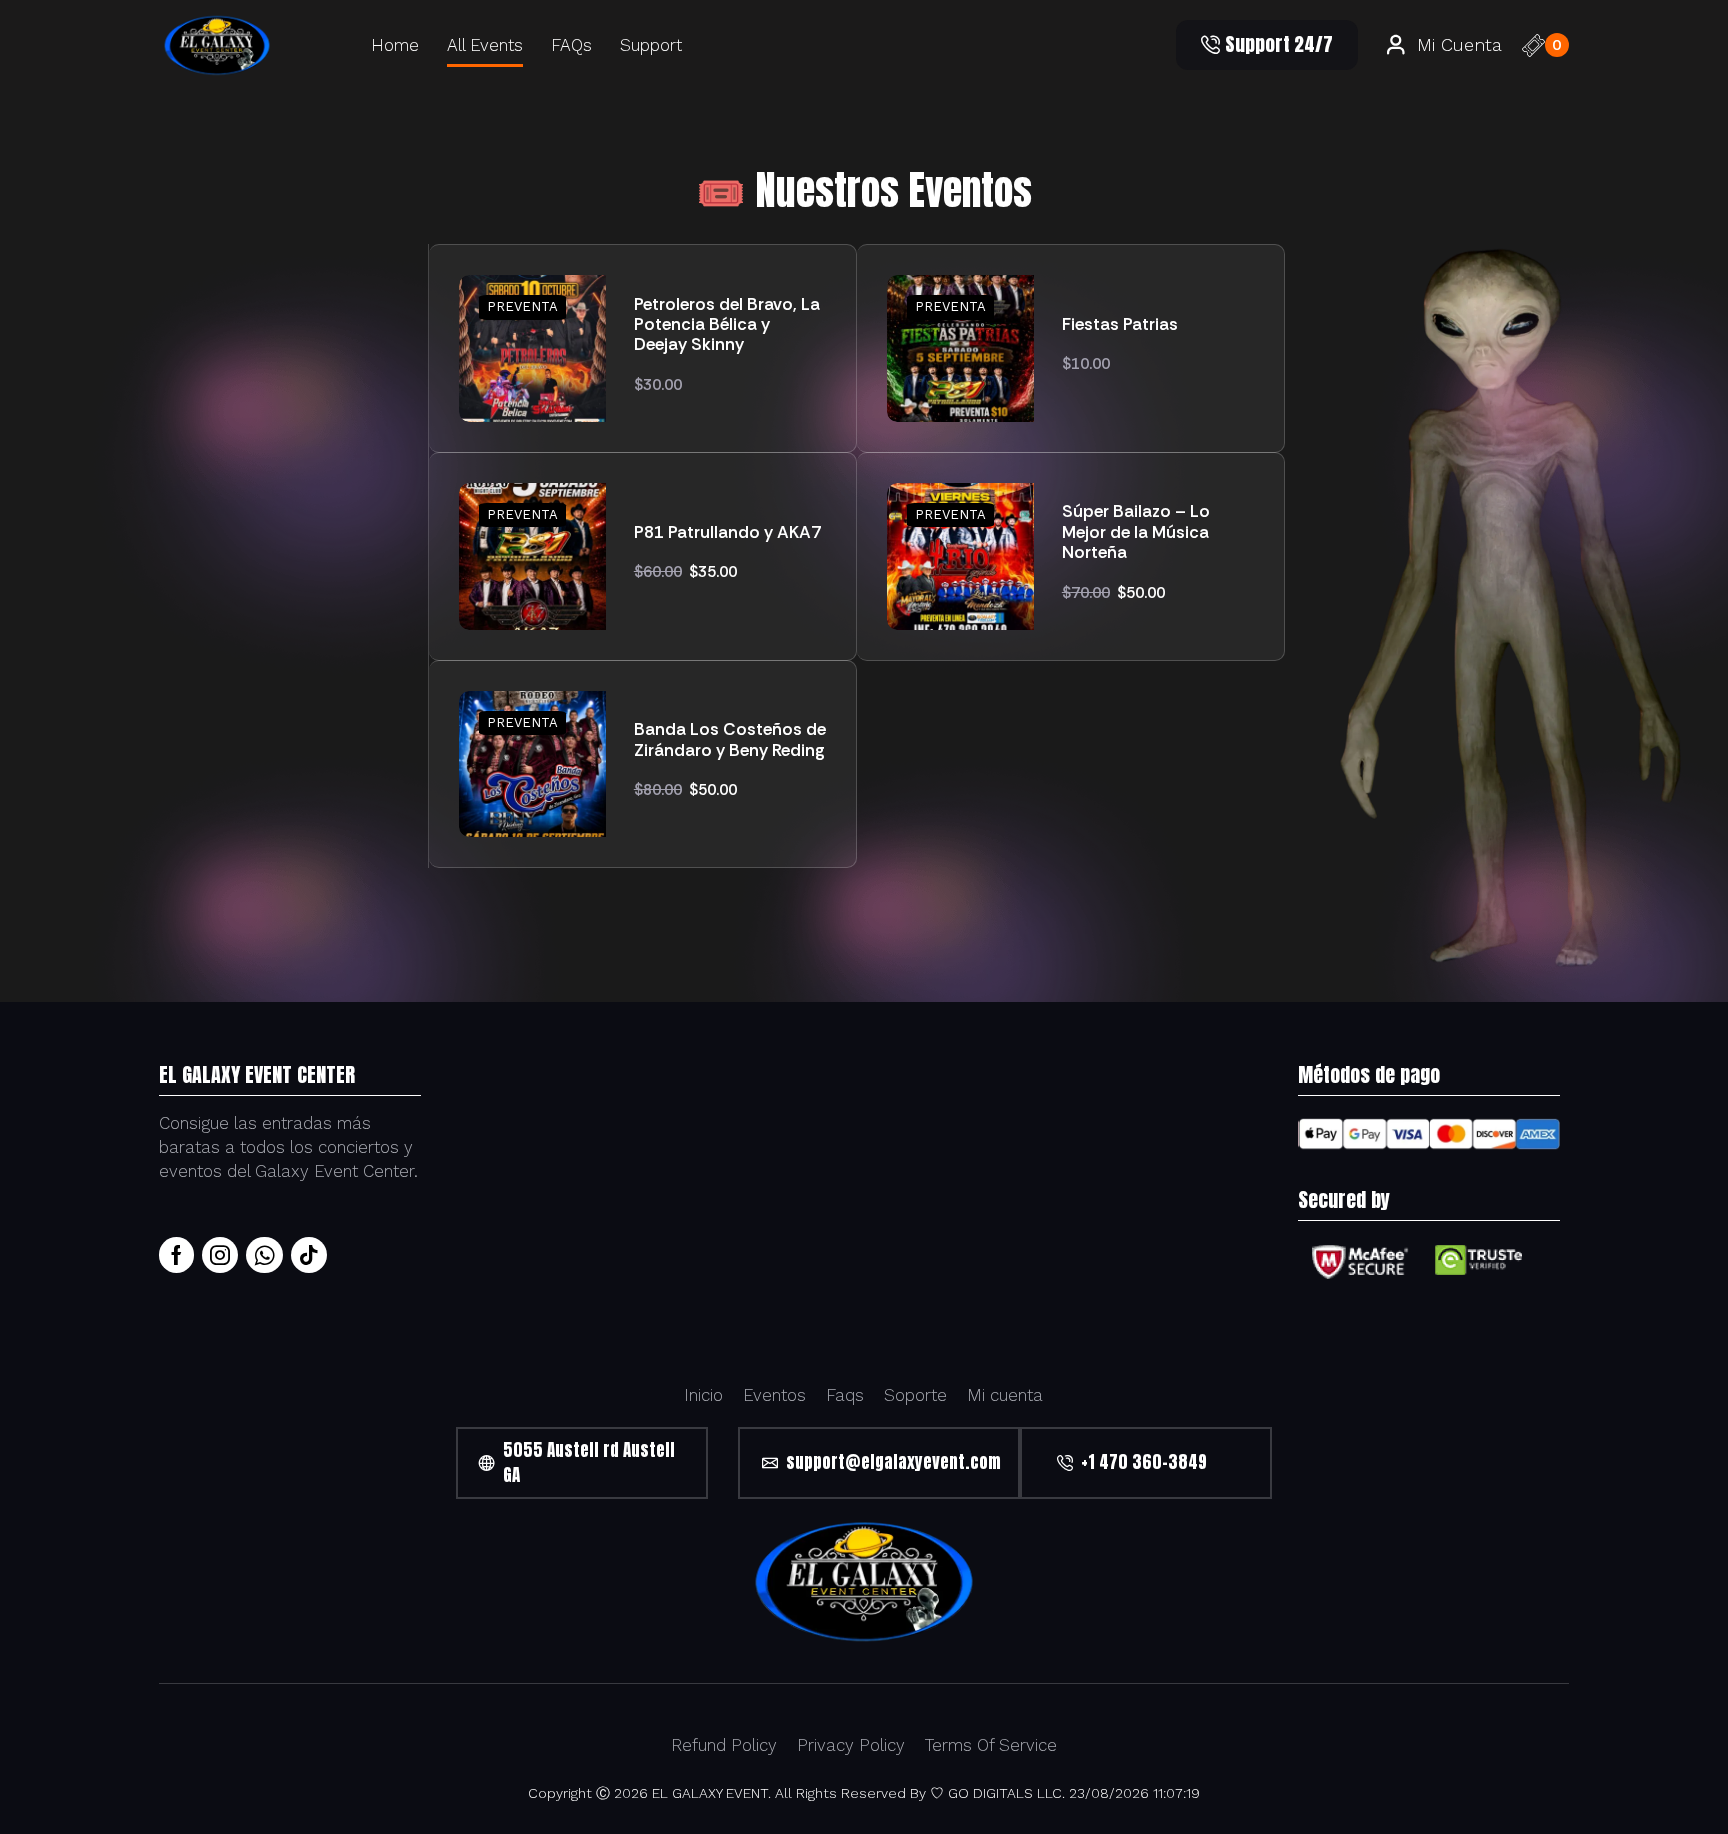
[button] (1267, 45)
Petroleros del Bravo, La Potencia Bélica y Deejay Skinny (727, 324)
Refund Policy (724, 1745)
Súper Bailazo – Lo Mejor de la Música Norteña (1136, 531)
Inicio (703, 1395)
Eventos (774, 1395)
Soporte (915, 1395)
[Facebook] (176, 1255)
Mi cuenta (1005, 1395)
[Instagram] (220, 1255)
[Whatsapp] (264, 1255)
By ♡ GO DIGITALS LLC (985, 1793)
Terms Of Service (991, 1745)
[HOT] (532, 347)
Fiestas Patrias (1120, 324)
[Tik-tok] (309, 1255)
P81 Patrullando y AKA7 (727, 532)
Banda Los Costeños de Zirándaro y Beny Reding (730, 739)
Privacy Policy (851, 1745)
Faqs (845, 1395)
